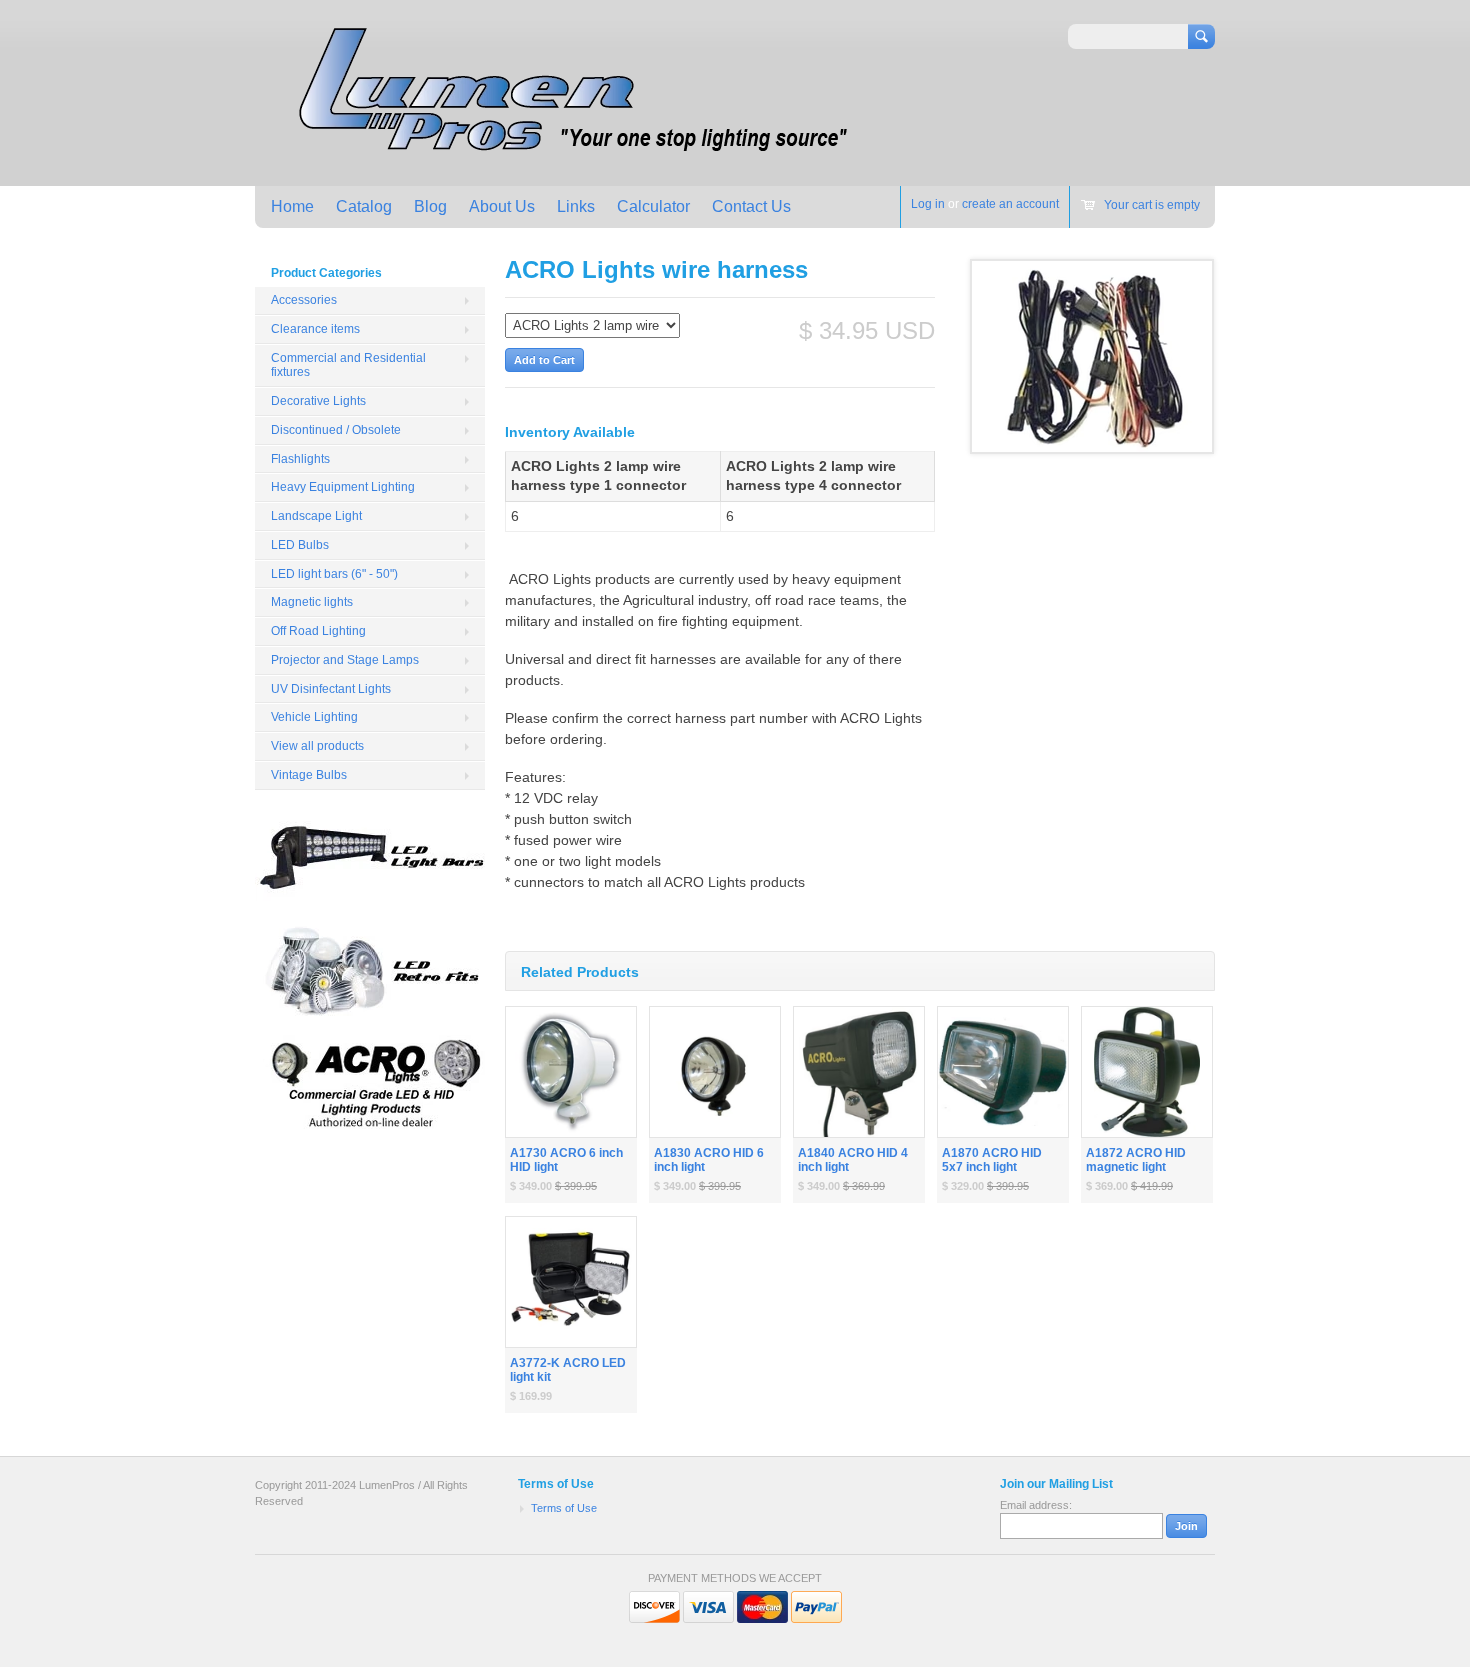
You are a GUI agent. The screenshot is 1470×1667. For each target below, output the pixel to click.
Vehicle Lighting (314, 717)
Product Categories (326, 273)
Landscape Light (316, 516)
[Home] (567, 156)
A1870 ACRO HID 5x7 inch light (992, 1160)
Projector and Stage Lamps (345, 660)
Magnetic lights (312, 602)
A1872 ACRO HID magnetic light (1136, 1160)
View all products (317, 746)
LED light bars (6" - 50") (334, 574)
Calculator (653, 206)
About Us (502, 206)
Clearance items (315, 329)
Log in (928, 204)
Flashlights (300, 459)
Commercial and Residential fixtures (348, 365)
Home (292, 206)
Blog (430, 206)
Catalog (364, 206)
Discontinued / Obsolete (336, 430)
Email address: (1036, 1505)
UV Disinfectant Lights (331, 689)
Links (576, 206)
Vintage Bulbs (309, 775)
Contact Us (751, 206)
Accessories (304, 300)
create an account (1010, 204)
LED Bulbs (300, 545)
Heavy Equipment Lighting (343, 487)
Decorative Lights (318, 401)
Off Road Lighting (318, 631)
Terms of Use (564, 1508)
